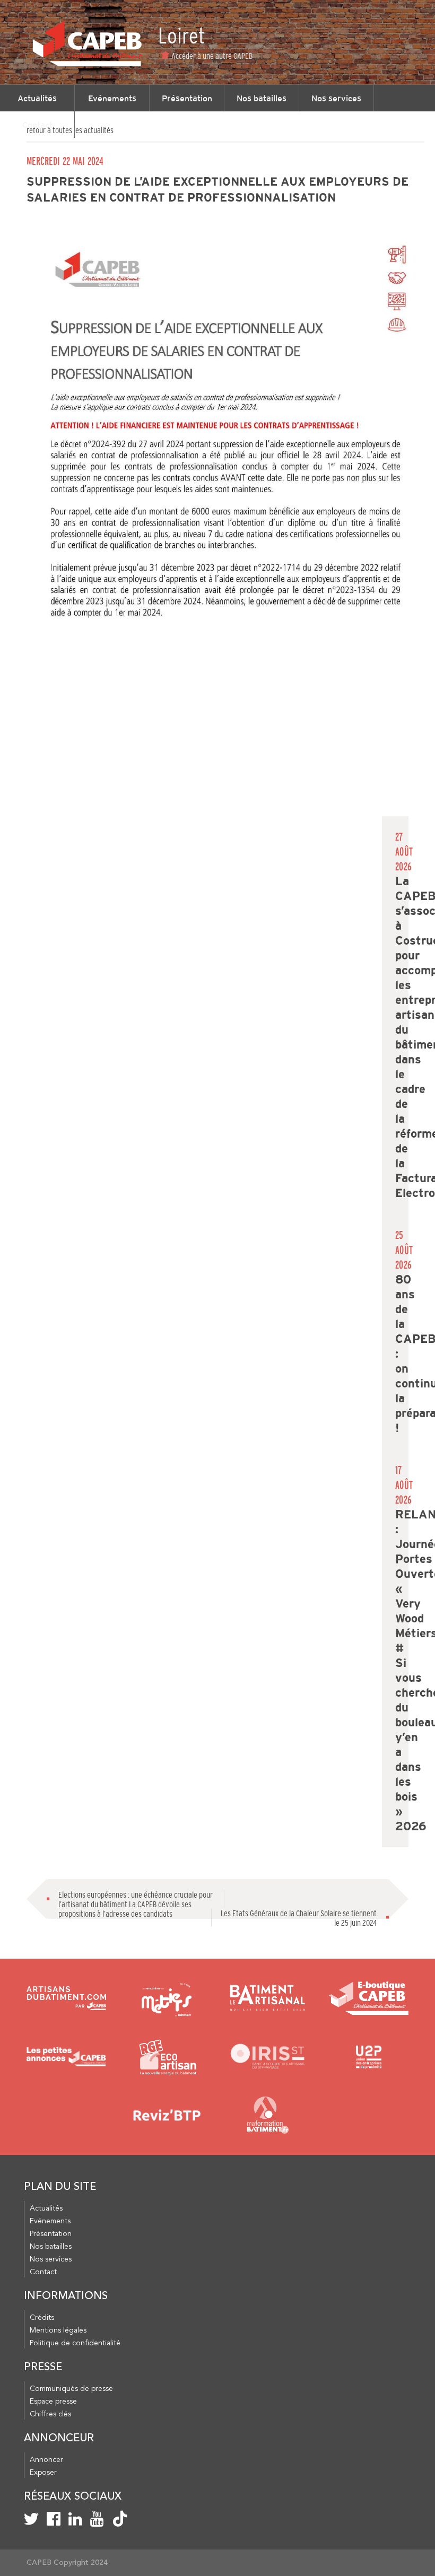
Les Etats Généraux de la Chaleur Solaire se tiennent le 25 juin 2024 (299, 1918)
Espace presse (53, 2402)
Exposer (43, 2473)
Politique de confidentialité (75, 2343)
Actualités (37, 98)
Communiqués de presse (71, 2389)
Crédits (42, 2318)
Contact (37, 125)
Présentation (187, 98)
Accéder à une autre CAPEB (212, 56)
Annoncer (46, 2460)
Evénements (112, 98)
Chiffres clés (50, 2414)
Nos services (336, 98)
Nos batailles (262, 98)
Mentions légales (58, 2330)
